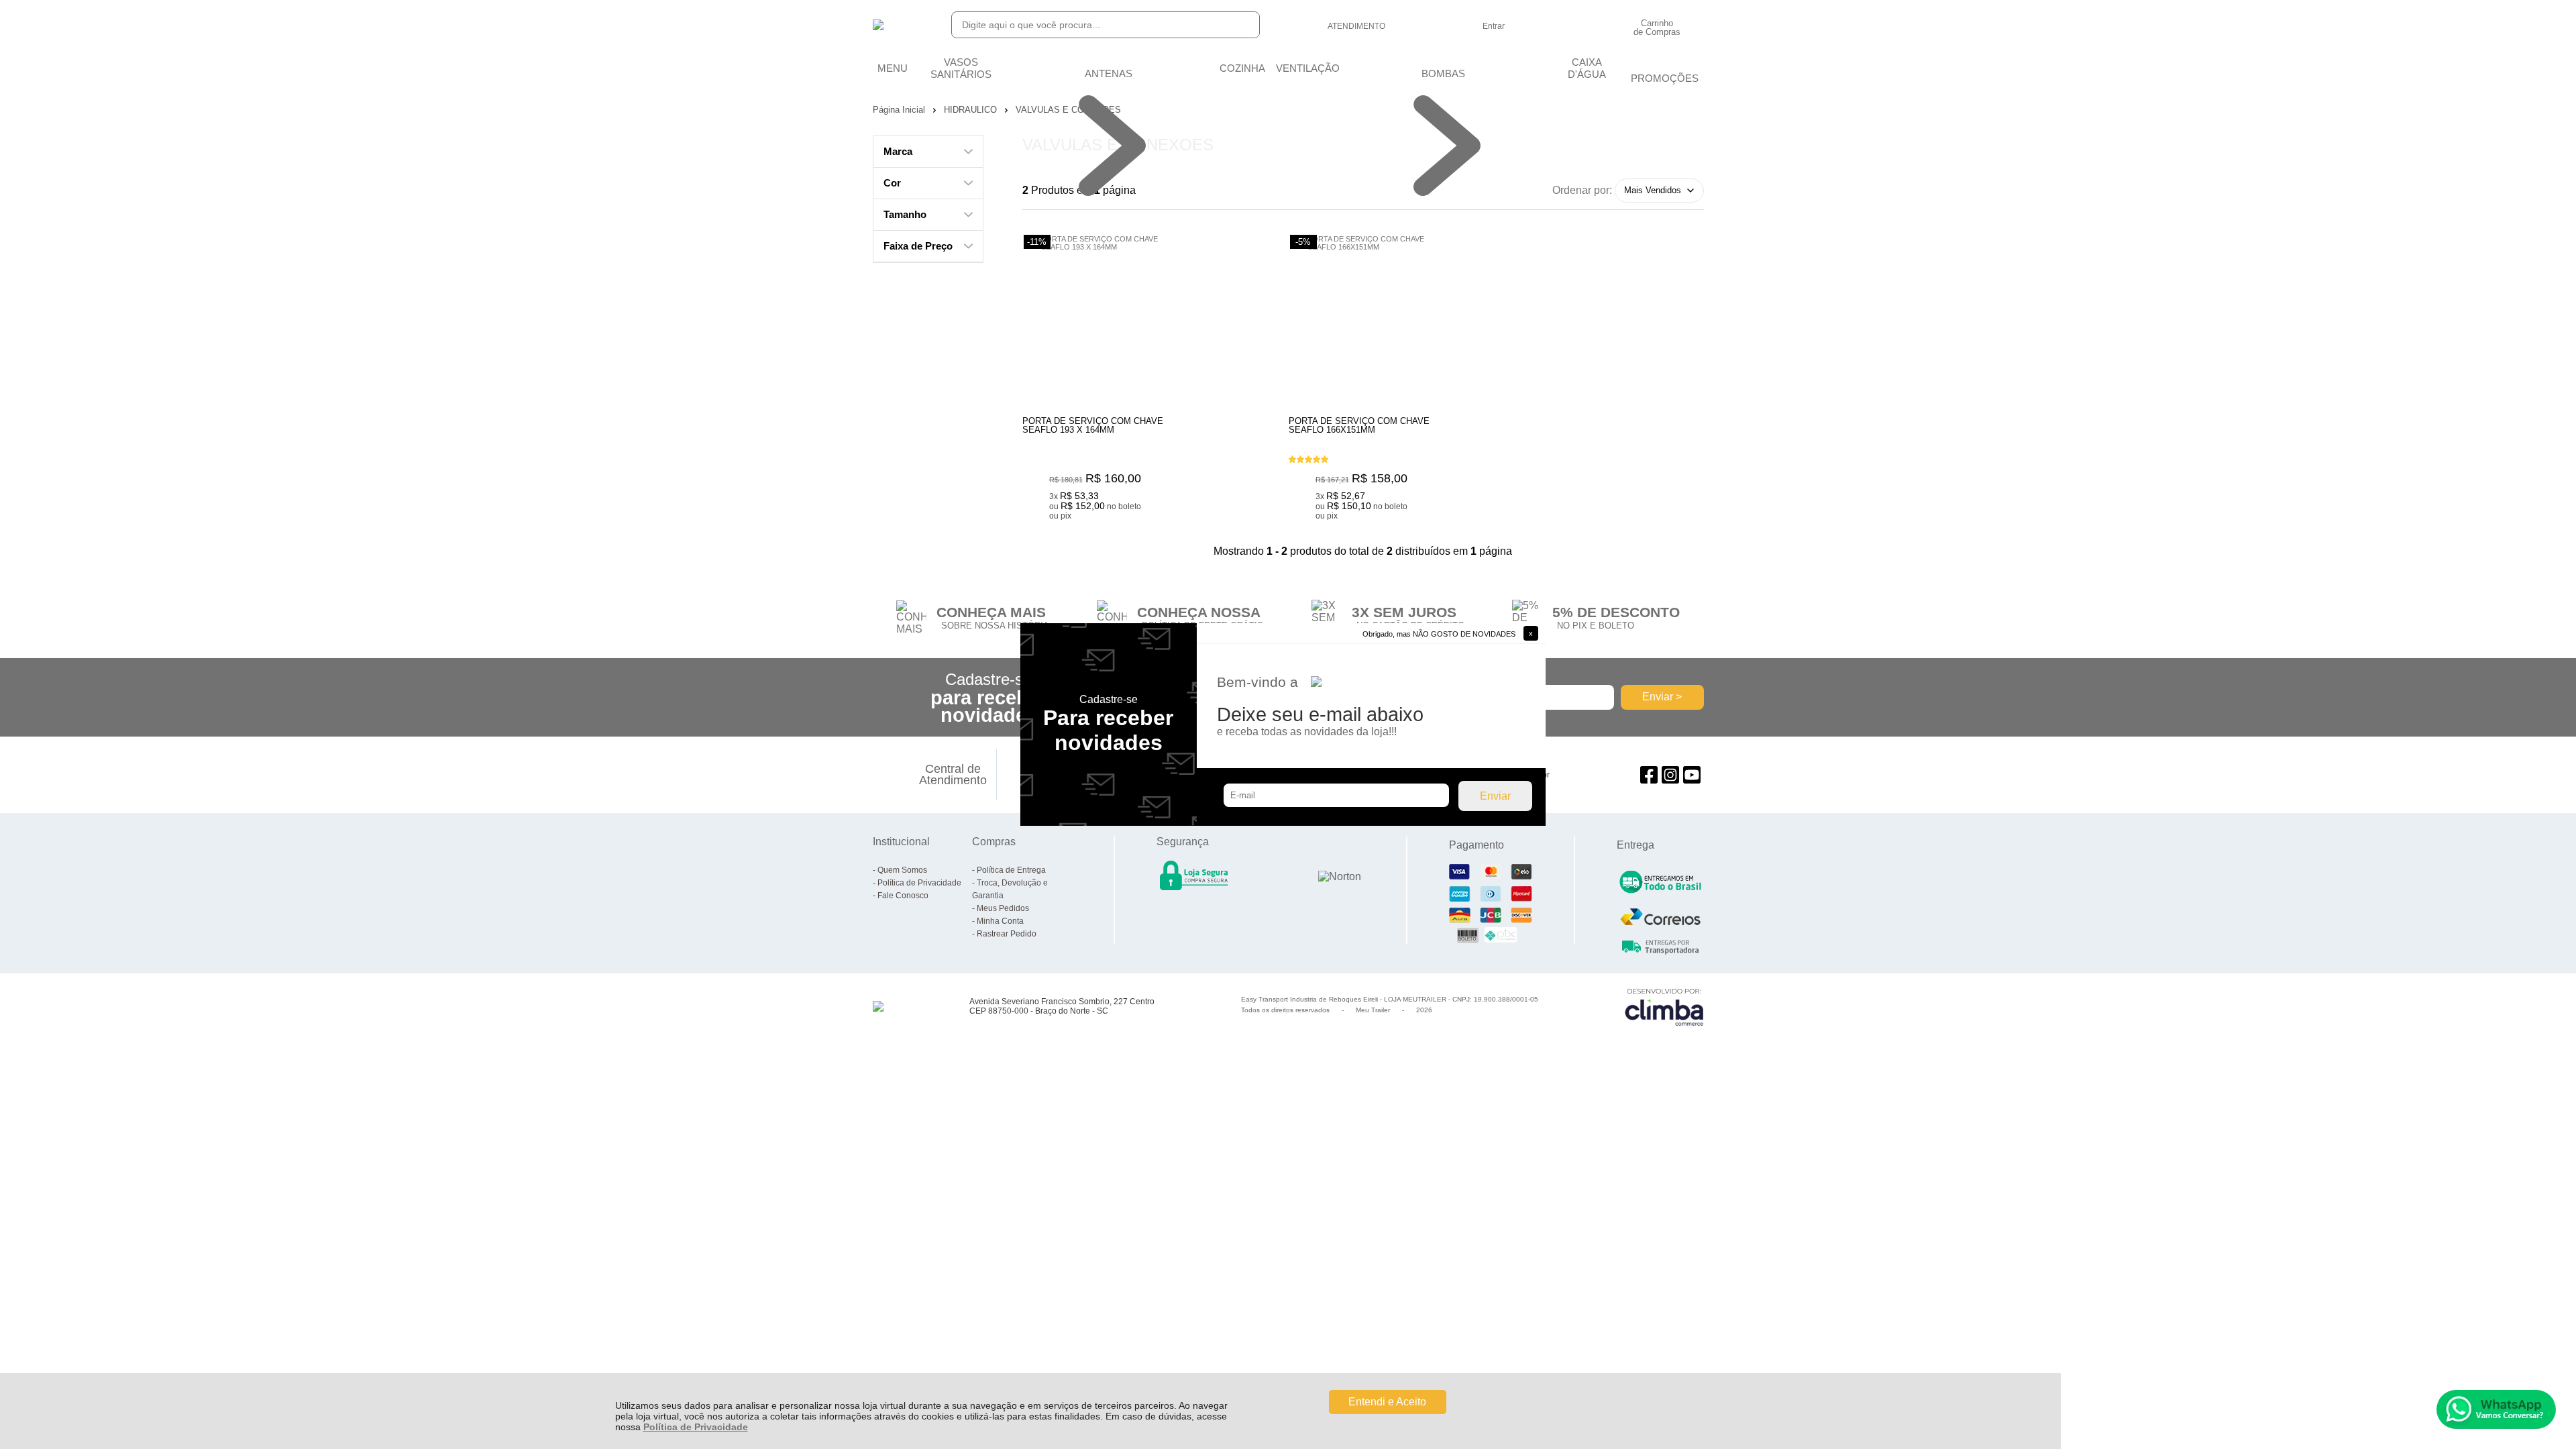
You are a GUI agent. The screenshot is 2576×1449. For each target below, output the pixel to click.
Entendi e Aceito (1387, 1402)
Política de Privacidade (696, 1427)
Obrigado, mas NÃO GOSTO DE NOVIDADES (1439, 634)
